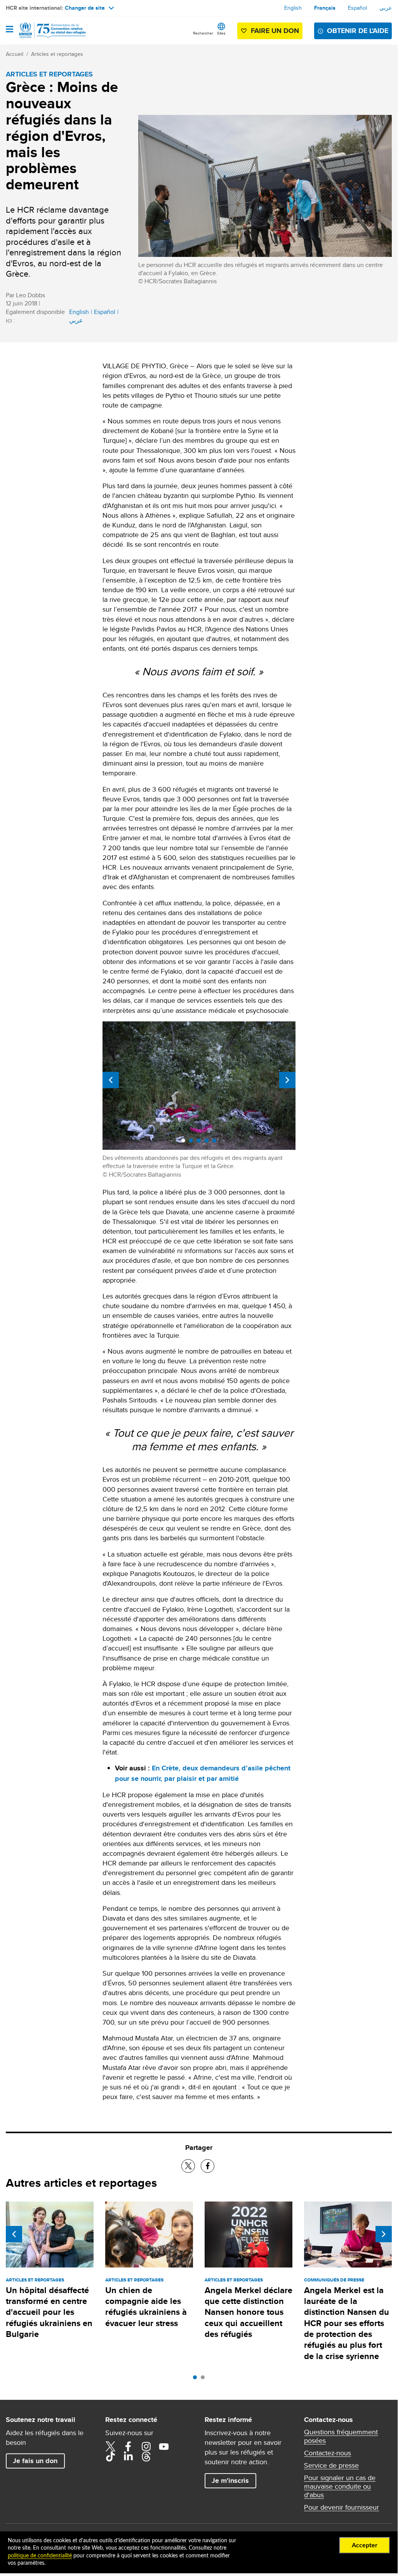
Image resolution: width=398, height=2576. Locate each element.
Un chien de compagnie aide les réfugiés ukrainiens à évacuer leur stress (146, 2307)
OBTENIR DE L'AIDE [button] (358, 31)
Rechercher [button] (203, 33)
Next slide (287, 1080)
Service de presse (331, 2465)
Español (357, 8)
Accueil (15, 54)
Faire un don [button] (275, 31)
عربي (386, 8)
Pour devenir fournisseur (342, 2507)
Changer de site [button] (85, 8)
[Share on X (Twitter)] (188, 2166)
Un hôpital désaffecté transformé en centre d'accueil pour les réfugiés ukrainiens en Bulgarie (49, 2312)
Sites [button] (221, 33)
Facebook (128, 2446)
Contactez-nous (328, 2453)
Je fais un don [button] (35, 2461)
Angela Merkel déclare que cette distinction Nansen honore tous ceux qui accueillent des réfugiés (249, 2312)
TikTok (110, 2456)
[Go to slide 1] (197, 2379)
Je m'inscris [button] (230, 2481)
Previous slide (111, 1080)
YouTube (164, 2446)
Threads (146, 2456)
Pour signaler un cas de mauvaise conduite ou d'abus (340, 2486)
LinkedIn (128, 2456)
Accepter (365, 2545)
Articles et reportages (57, 54)
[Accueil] (45, 30)
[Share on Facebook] (208, 2166)
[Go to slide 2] (205, 2379)
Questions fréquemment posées (341, 2436)
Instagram (146, 2446)
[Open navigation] (10, 30)
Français (325, 8)
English (293, 8)
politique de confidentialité (40, 2556)
